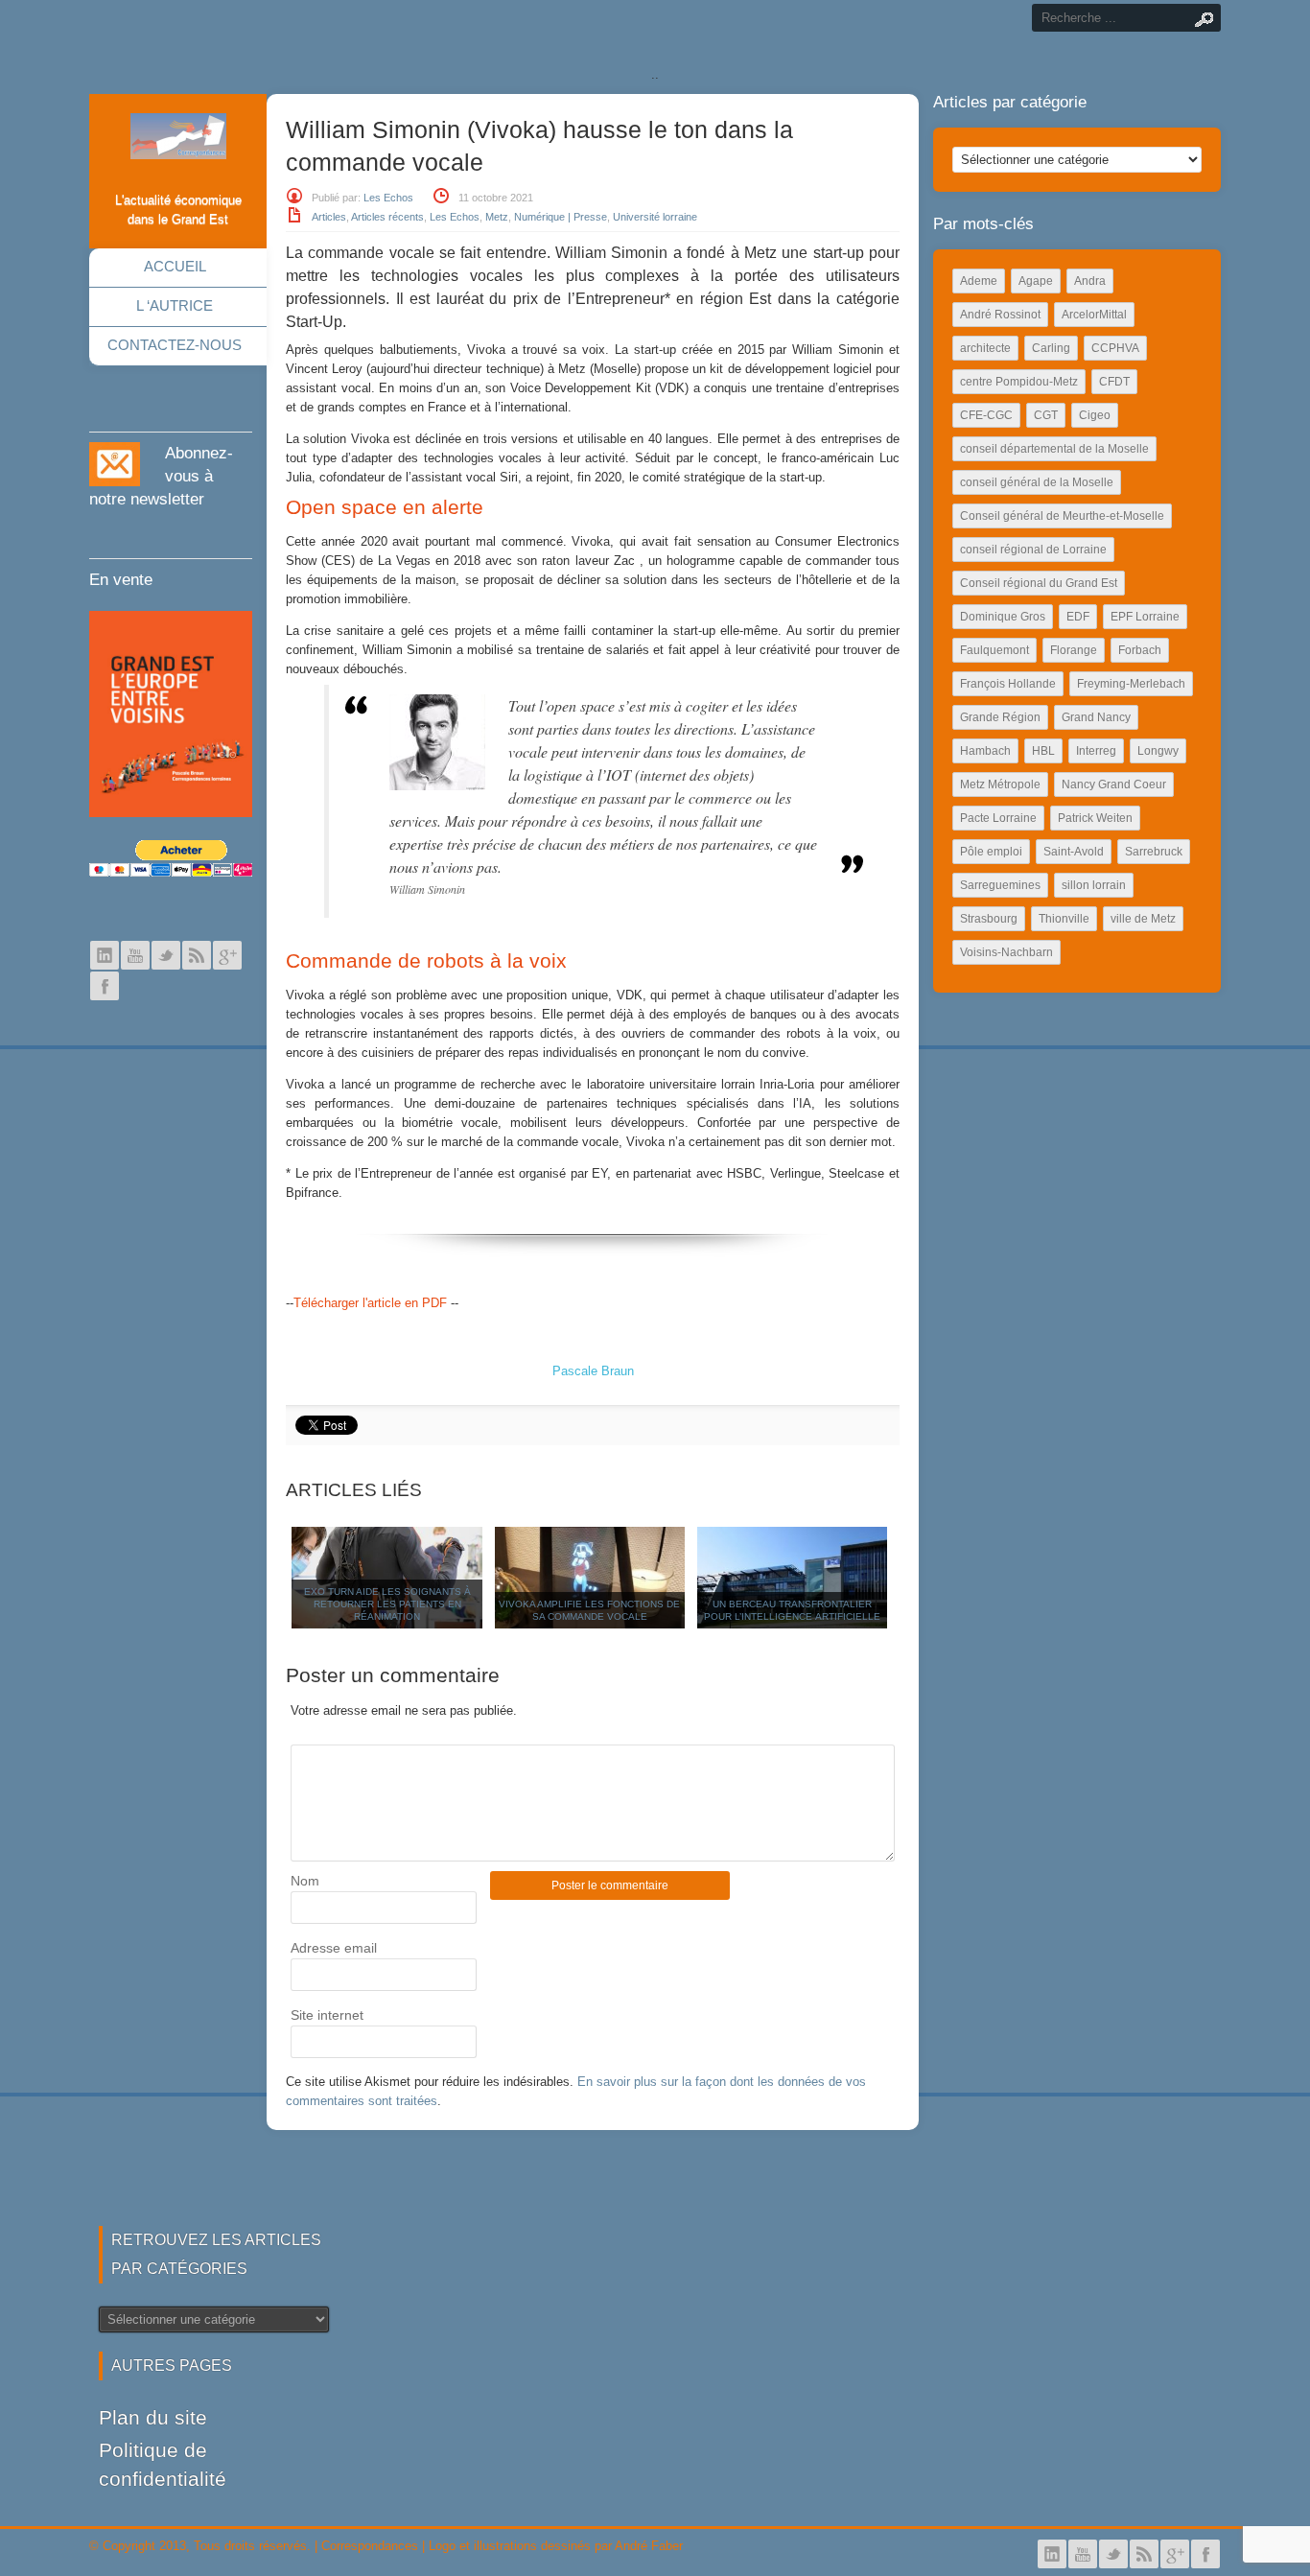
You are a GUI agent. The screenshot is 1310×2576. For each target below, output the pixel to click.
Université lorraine (655, 217)
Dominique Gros (1003, 617)
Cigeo (1095, 415)
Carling (1051, 348)
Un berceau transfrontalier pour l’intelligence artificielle (792, 1610)
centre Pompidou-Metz (1019, 382)
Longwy (1158, 751)
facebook (105, 986)
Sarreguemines (1000, 885)
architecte (985, 348)
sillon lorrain (1094, 885)
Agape (1036, 281)
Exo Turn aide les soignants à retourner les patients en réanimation (387, 1604)
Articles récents (387, 217)
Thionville (1064, 919)
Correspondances (370, 2546)
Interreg (1096, 751)
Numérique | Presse (561, 217)
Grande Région (1000, 717)
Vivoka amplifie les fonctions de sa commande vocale (589, 1610)
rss (197, 955)
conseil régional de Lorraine (1033, 550)
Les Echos (388, 198)
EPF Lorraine (1145, 617)
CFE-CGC (986, 415)
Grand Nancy (1096, 717)
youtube (135, 955)
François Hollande (1008, 684)
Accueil (175, 266)
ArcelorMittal (1094, 315)
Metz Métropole (1000, 785)
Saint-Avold (1074, 852)
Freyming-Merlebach (1131, 684)
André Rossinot (1000, 315)
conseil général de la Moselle (1037, 482)
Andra (1090, 281)
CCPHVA (1115, 348)
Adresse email (334, 1948)
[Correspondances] (178, 144)
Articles (329, 217)
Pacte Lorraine (998, 818)
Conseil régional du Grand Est (1039, 583)
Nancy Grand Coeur (1114, 785)
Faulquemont (994, 650)
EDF (1078, 617)
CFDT (1114, 382)
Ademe (979, 281)
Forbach (1140, 650)
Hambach (985, 751)
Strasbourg (989, 919)
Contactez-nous (175, 345)
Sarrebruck (1154, 852)
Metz (497, 217)
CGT (1046, 415)
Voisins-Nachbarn (1006, 952)
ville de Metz (1143, 919)
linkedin (105, 955)
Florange (1074, 650)
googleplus (227, 955)
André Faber (649, 2546)
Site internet (327, 2015)
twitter (166, 955)
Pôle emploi (991, 852)
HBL (1043, 751)
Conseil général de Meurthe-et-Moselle (1062, 516)
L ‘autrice (175, 305)
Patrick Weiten (1095, 818)
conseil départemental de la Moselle (1054, 449)
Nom (305, 1881)
